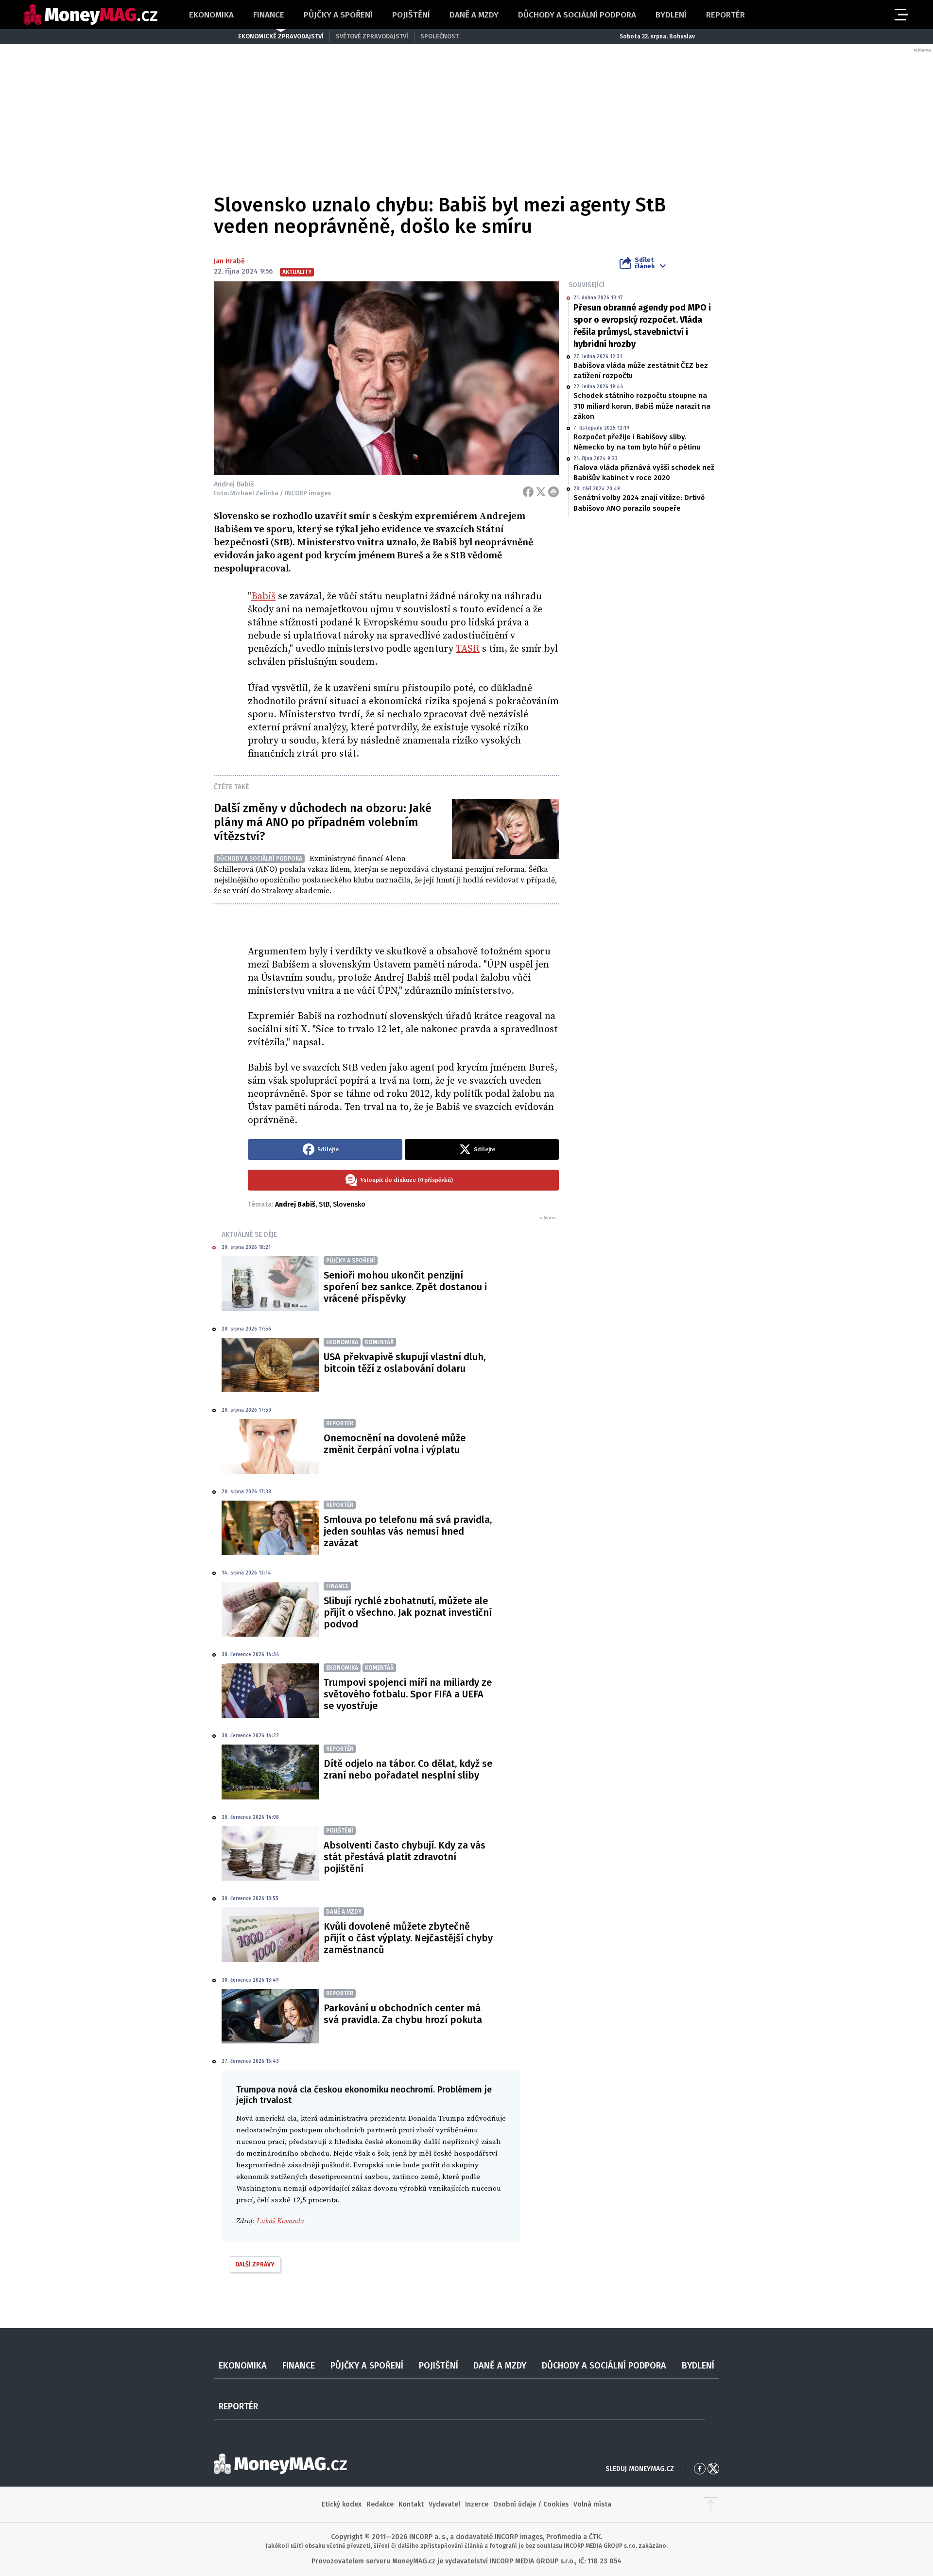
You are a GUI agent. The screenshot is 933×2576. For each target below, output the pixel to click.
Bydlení (671, 15)
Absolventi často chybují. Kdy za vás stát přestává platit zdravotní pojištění (405, 1857)
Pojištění (411, 15)
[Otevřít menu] (900, 15)
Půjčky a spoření (338, 15)
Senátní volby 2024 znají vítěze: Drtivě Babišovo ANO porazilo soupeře (639, 503)
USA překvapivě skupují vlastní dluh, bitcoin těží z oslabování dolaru (405, 1363)
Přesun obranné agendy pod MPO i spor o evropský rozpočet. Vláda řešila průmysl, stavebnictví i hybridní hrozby (642, 326)
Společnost (440, 36)
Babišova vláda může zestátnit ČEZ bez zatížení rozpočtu (641, 371)
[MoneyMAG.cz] (91, 15)
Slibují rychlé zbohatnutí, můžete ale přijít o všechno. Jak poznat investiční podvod (408, 1612)
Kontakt (411, 2504)
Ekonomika (211, 15)
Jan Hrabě (229, 261)
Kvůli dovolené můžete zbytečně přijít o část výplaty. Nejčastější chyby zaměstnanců (408, 1938)
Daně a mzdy (474, 15)
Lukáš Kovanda (280, 2221)
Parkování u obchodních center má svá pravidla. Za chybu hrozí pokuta (403, 2014)
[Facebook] (528, 492)
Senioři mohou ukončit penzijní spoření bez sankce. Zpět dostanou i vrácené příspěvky (405, 1287)
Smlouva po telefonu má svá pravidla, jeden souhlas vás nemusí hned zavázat (408, 1531)
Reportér (726, 15)
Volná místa (592, 2504)
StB (324, 1204)
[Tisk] (553, 492)
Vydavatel (444, 2504)
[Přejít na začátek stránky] (711, 2505)
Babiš (263, 596)
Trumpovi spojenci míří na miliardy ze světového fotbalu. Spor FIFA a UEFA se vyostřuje (408, 1694)
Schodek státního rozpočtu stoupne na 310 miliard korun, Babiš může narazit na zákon (642, 406)
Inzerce (477, 2504)
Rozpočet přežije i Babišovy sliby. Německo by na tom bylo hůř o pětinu (637, 442)
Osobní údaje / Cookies (531, 2504)
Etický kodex (342, 2504)
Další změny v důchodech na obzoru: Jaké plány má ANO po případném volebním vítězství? (323, 822)
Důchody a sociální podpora (577, 15)
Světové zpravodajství (372, 36)
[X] (541, 492)
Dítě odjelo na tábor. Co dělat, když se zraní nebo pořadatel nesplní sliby (408, 1769)
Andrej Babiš (295, 1204)
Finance (269, 15)
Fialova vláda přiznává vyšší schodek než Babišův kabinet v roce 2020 (644, 473)
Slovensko (349, 1204)
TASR (468, 649)
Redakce (380, 2504)
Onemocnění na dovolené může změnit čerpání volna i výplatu (395, 1444)
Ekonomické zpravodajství (281, 36)
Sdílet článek (645, 263)
